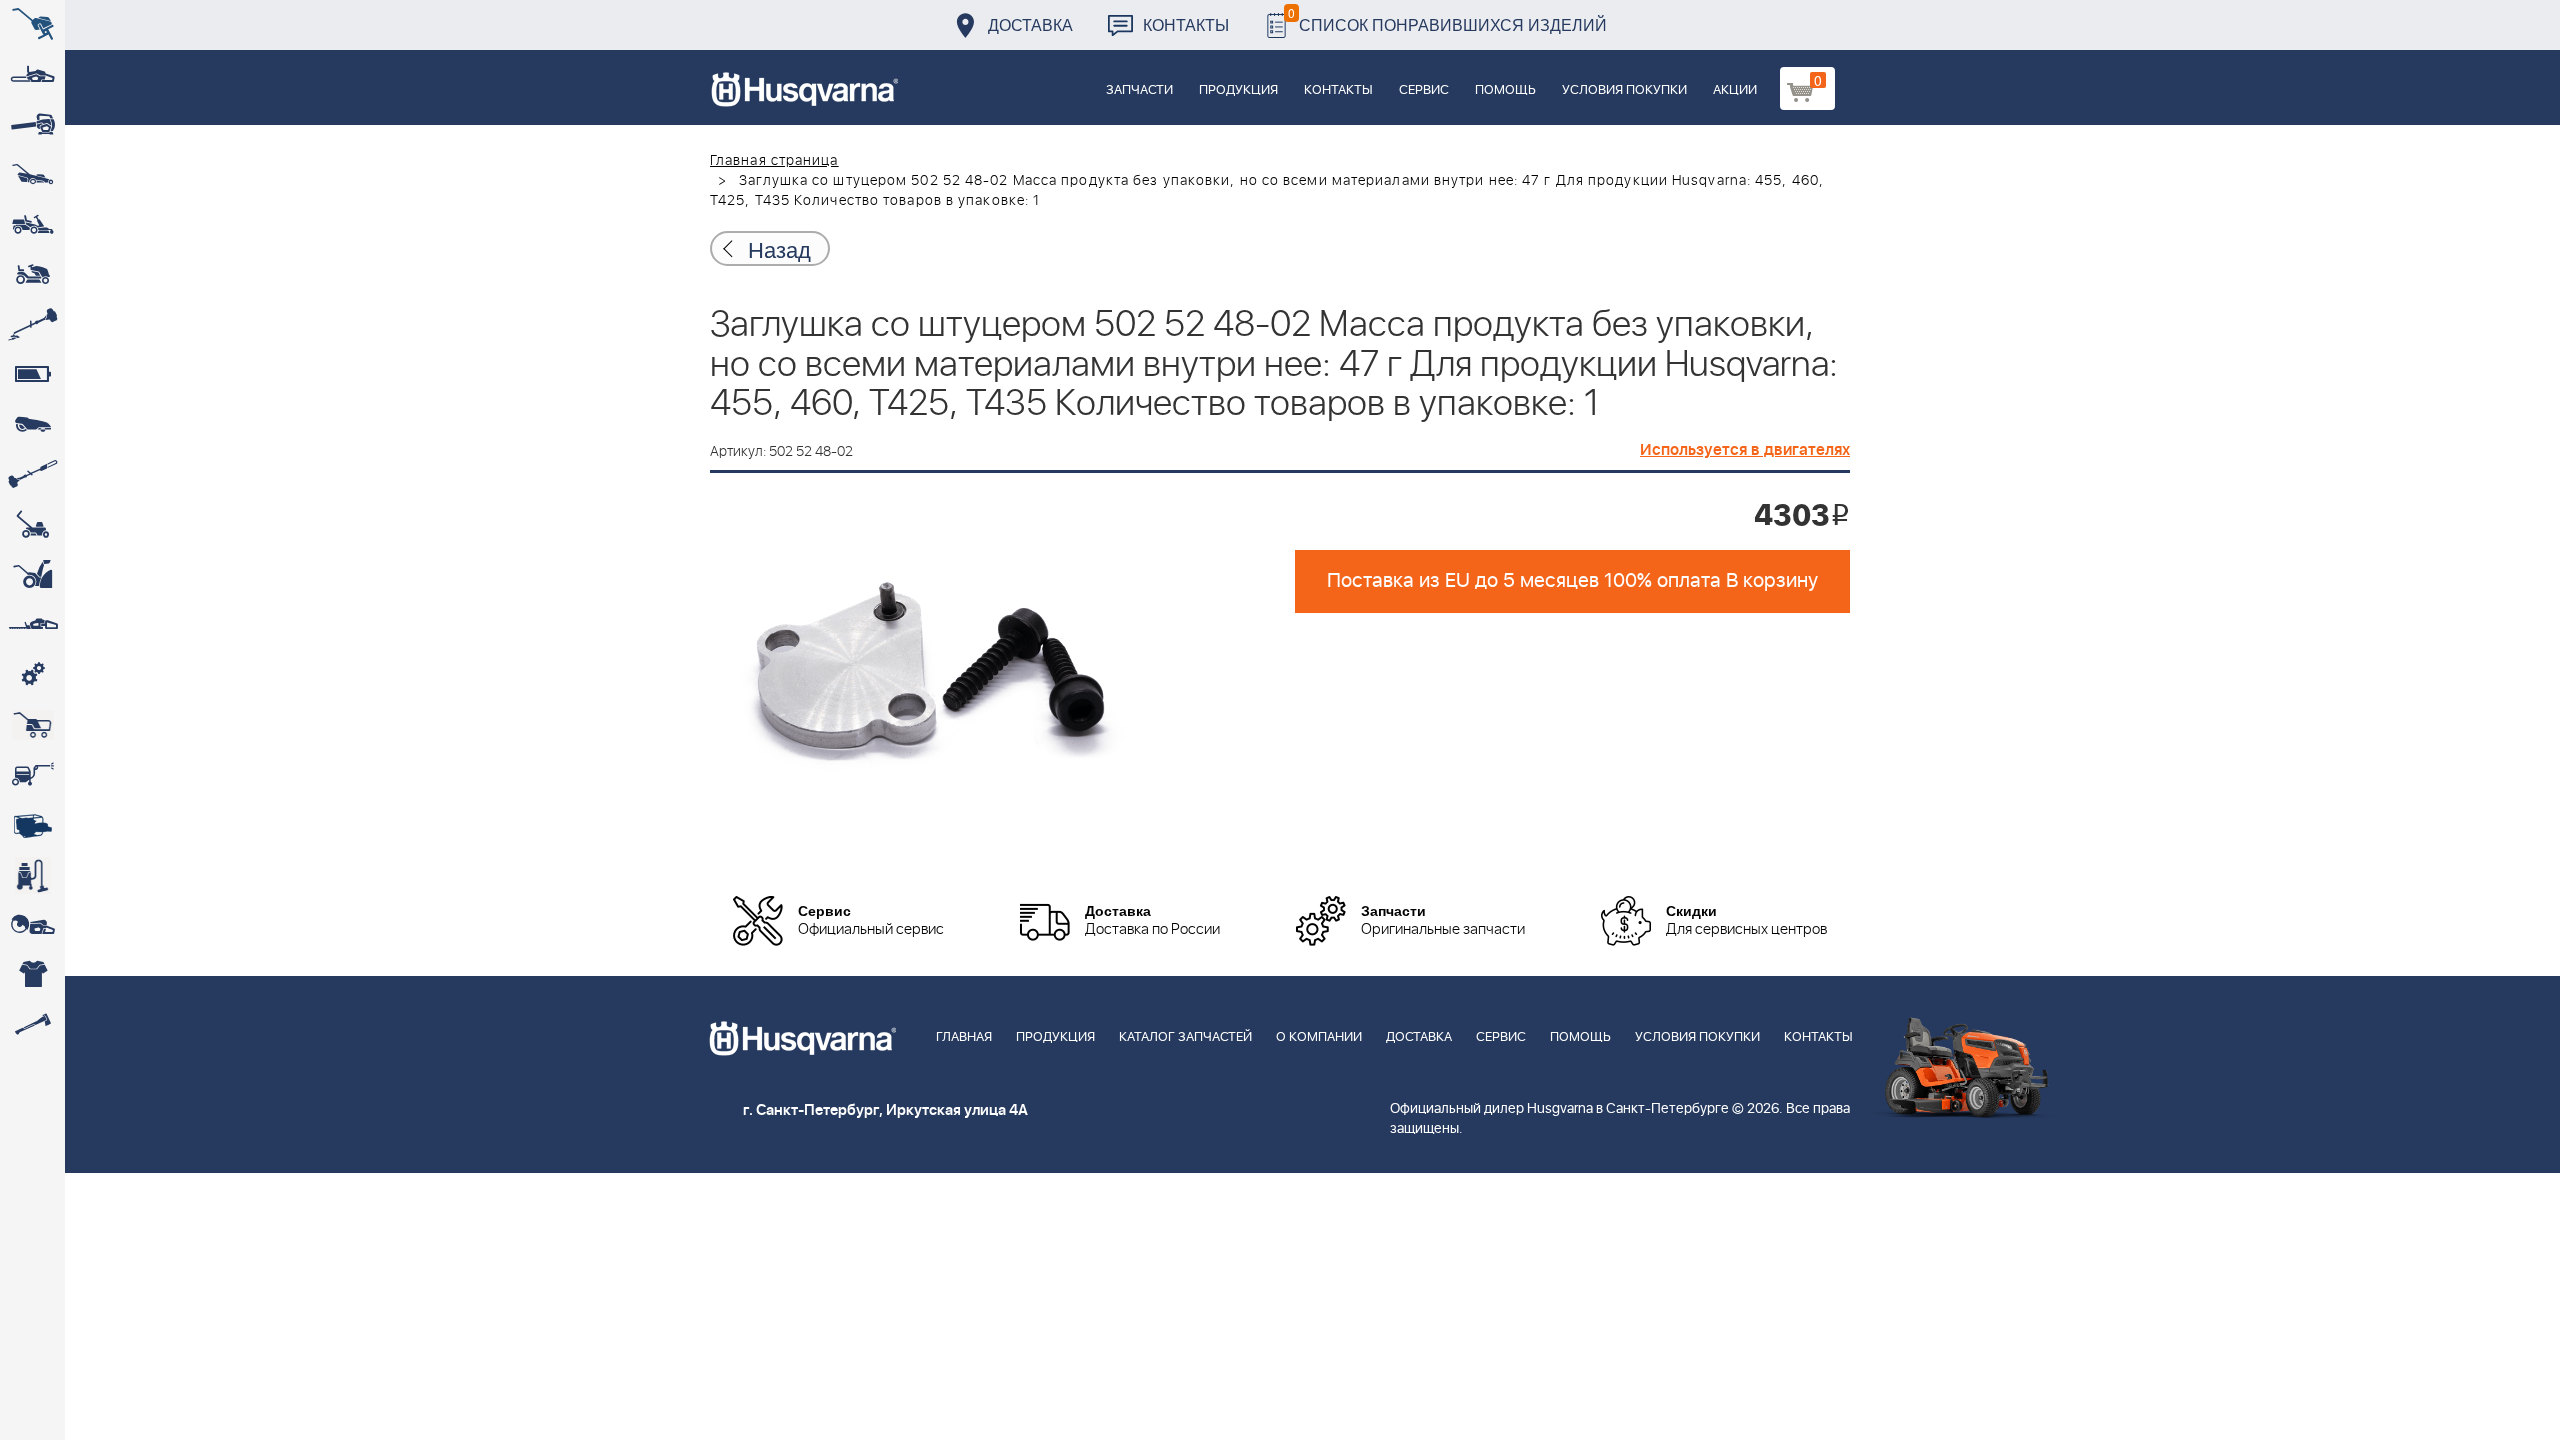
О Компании (1319, 1037)
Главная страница (774, 161)
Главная (964, 1037)
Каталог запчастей (1185, 1037)
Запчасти (1139, 90)
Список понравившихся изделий (1447, 19)
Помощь (1505, 90)
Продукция (1238, 90)
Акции (1735, 90)
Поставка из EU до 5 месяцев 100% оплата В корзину (1572, 581)
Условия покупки (1624, 90)
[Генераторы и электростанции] (32, 725)
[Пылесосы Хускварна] (32, 875)
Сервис (1424, 90)
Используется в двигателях (1745, 450)
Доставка (1030, 24)
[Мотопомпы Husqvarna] (32, 825)
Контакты (1186, 24)
